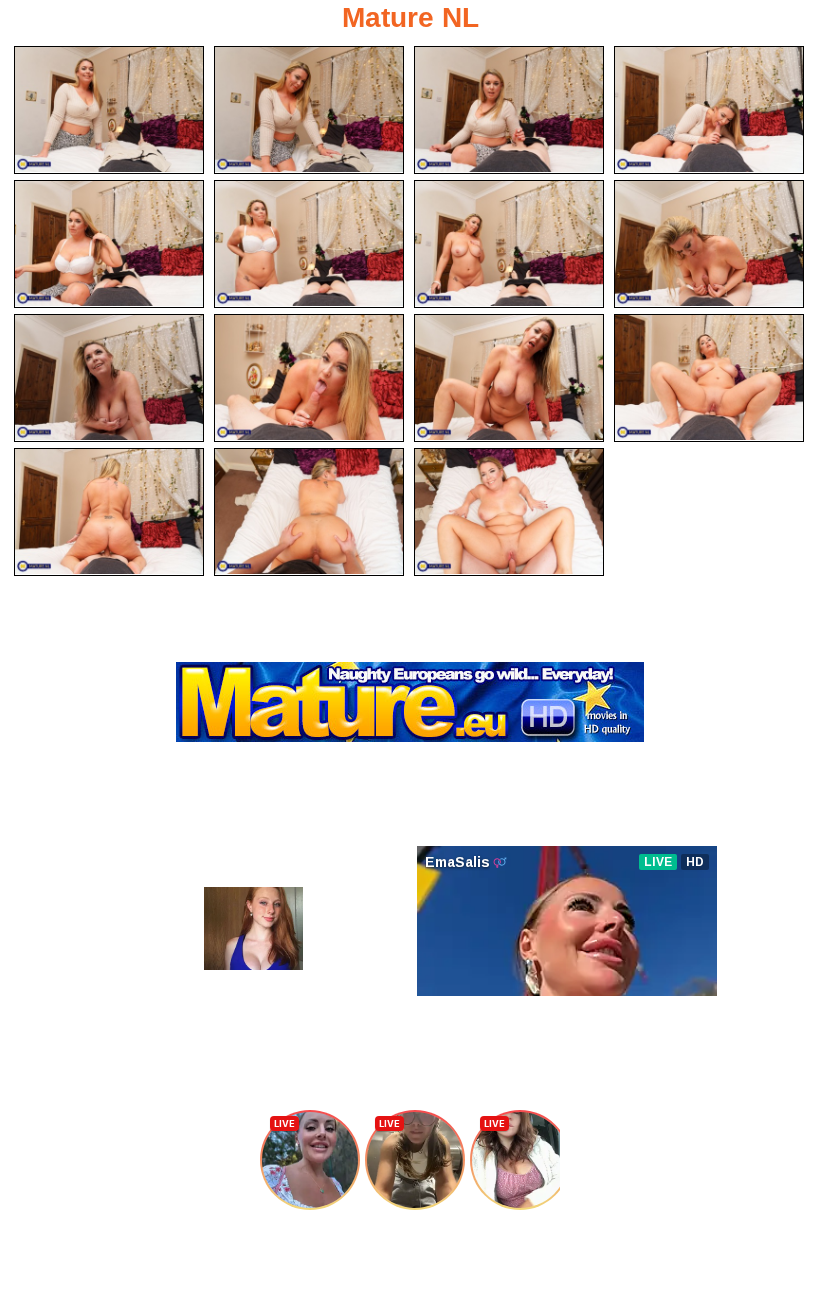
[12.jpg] (709, 378)
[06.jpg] (309, 244)
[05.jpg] (109, 244)
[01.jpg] (109, 110)
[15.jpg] (509, 512)
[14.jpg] (309, 512)
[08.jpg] (709, 244)
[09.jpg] (109, 378)
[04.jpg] (709, 110)
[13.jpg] (109, 512)
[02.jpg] (309, 110)
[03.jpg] (509, 110)
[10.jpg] (309, 378)
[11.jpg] (509, 378)
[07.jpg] (509, 244)
